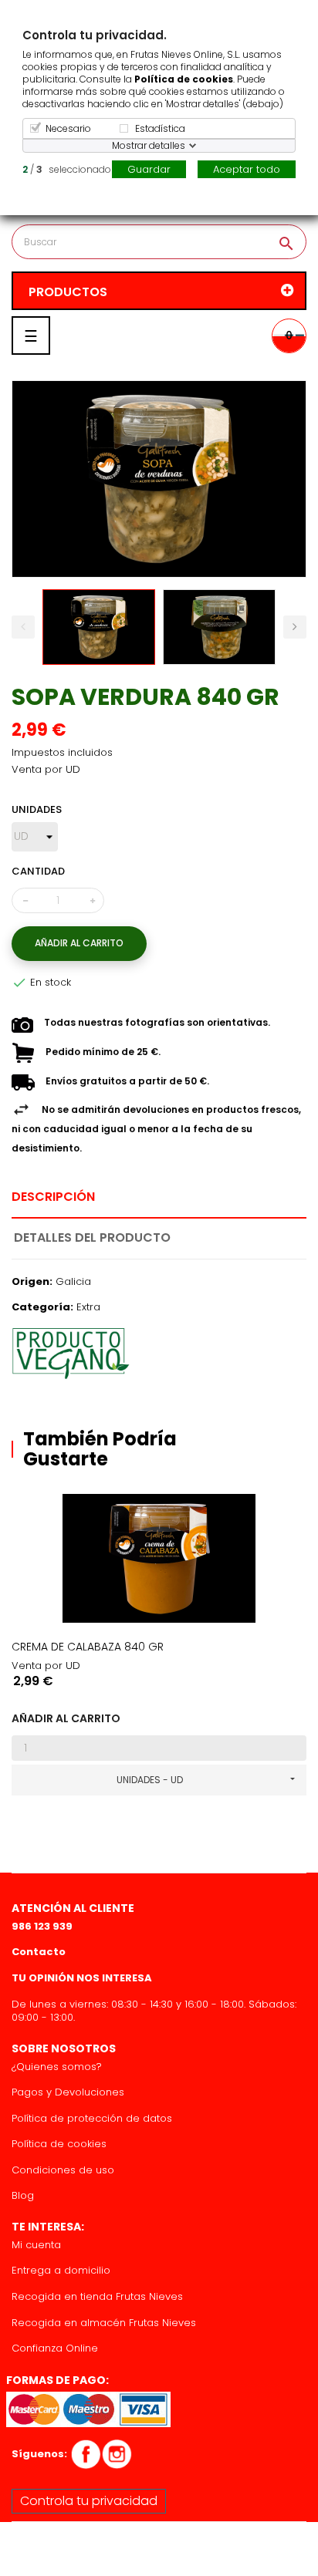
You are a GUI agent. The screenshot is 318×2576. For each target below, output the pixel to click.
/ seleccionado (67, 169)
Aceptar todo (247, 169)
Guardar (149, 169)
